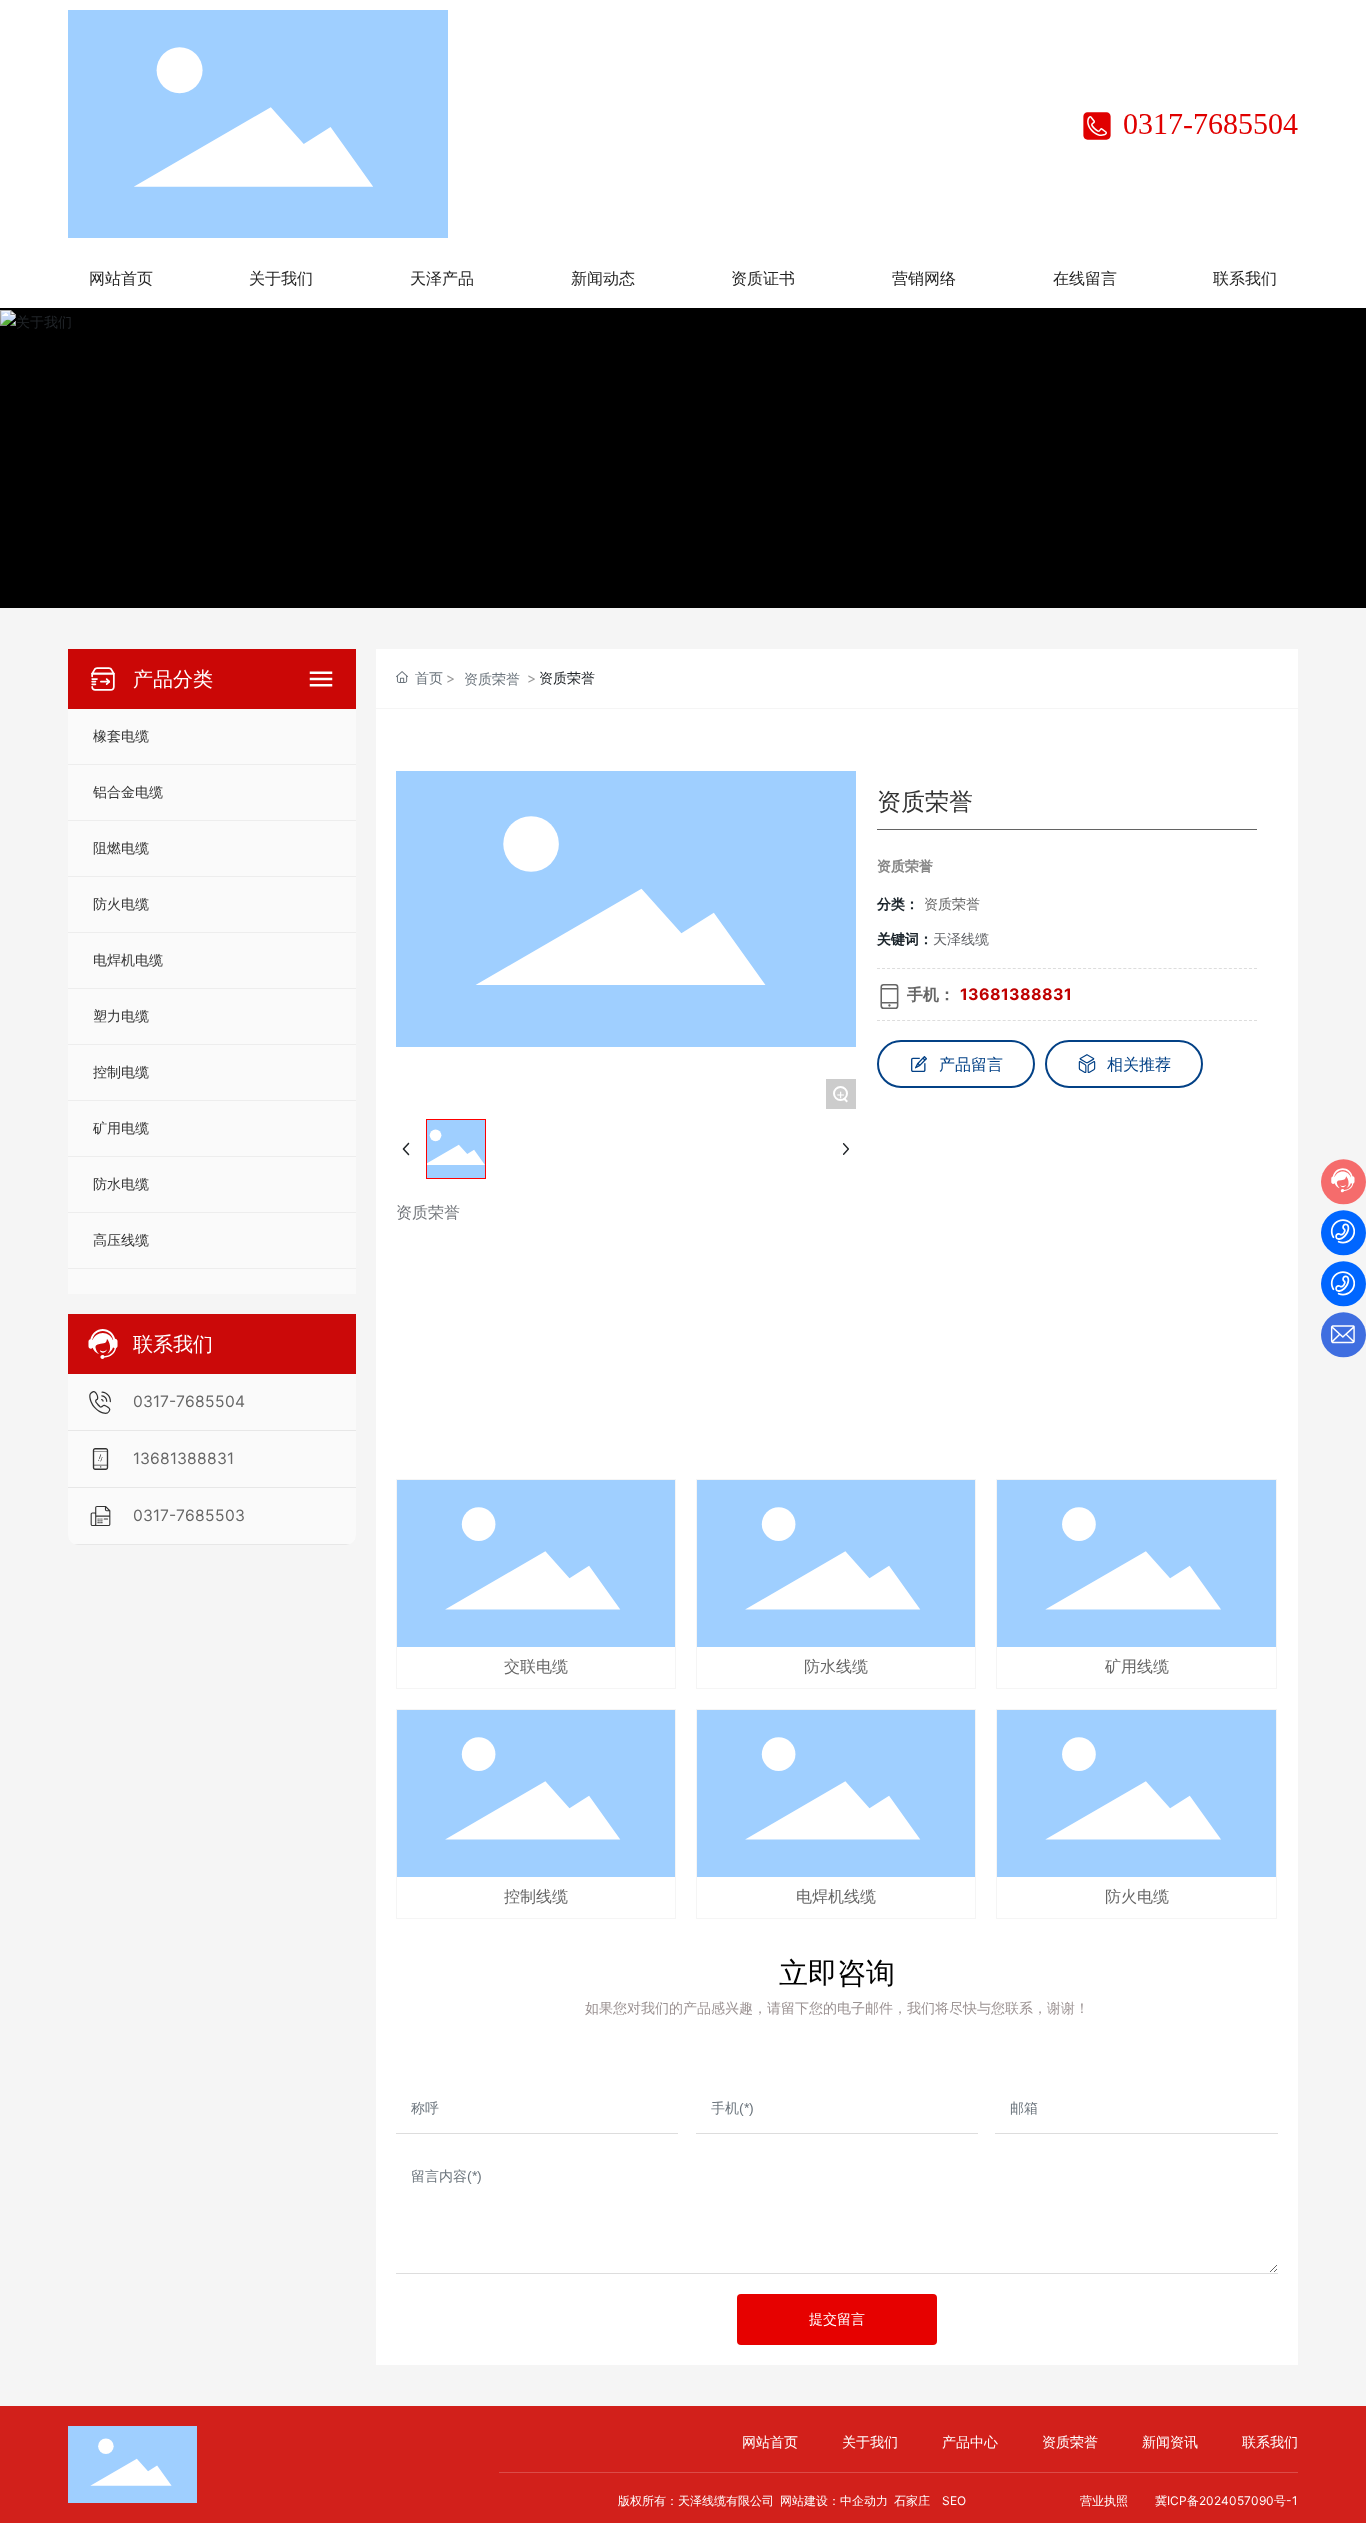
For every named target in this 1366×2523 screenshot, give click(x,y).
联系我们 (1270, 2441)
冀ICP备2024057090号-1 (1226, 2500)
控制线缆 (536, 1896)
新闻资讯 (1170, 2441)
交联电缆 (536, 1666)
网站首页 (770, 2441)
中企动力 (864, 2500)
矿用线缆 (1137, 1666)
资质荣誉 (492, 678)
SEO (954, 2500)
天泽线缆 (961, 938)
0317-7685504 (1206, 123)
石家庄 (912, 2500)
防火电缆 (1137, 1896)
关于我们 (870, 2441)
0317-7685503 (189, 1515)
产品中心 (970, 2441)
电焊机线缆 (836, 1896)
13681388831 (183, 1458)
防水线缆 (836, 1666)
